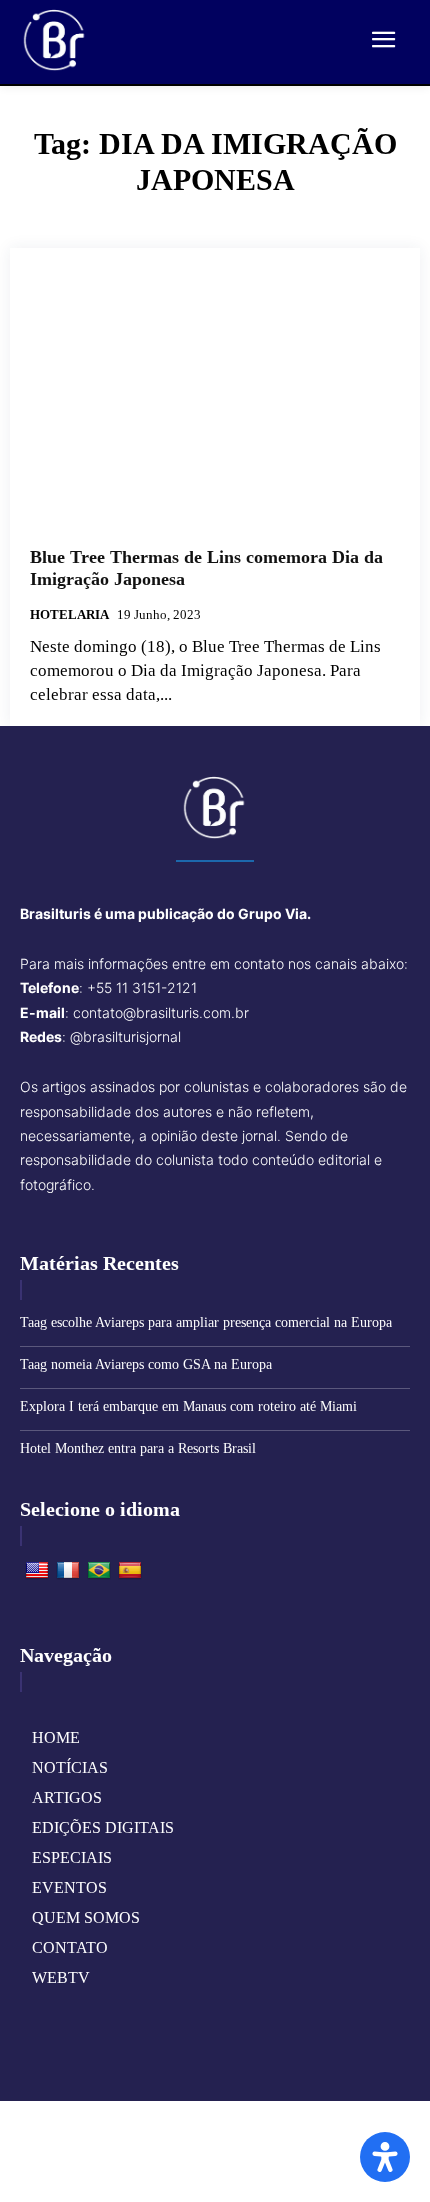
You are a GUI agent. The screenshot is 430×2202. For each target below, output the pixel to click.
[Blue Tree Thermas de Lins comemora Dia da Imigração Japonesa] (215, 397)
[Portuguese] (99, 1571)
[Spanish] (130, 1571)
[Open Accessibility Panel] (385, 2157)
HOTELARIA (69, 614)
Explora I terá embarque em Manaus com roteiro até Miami (188, 1406)
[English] (37, 1571)
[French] (68, 1571)
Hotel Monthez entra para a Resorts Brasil (138, 1448)
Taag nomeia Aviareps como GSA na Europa (146, 1364)
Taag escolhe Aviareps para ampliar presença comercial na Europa (206, 1322)
